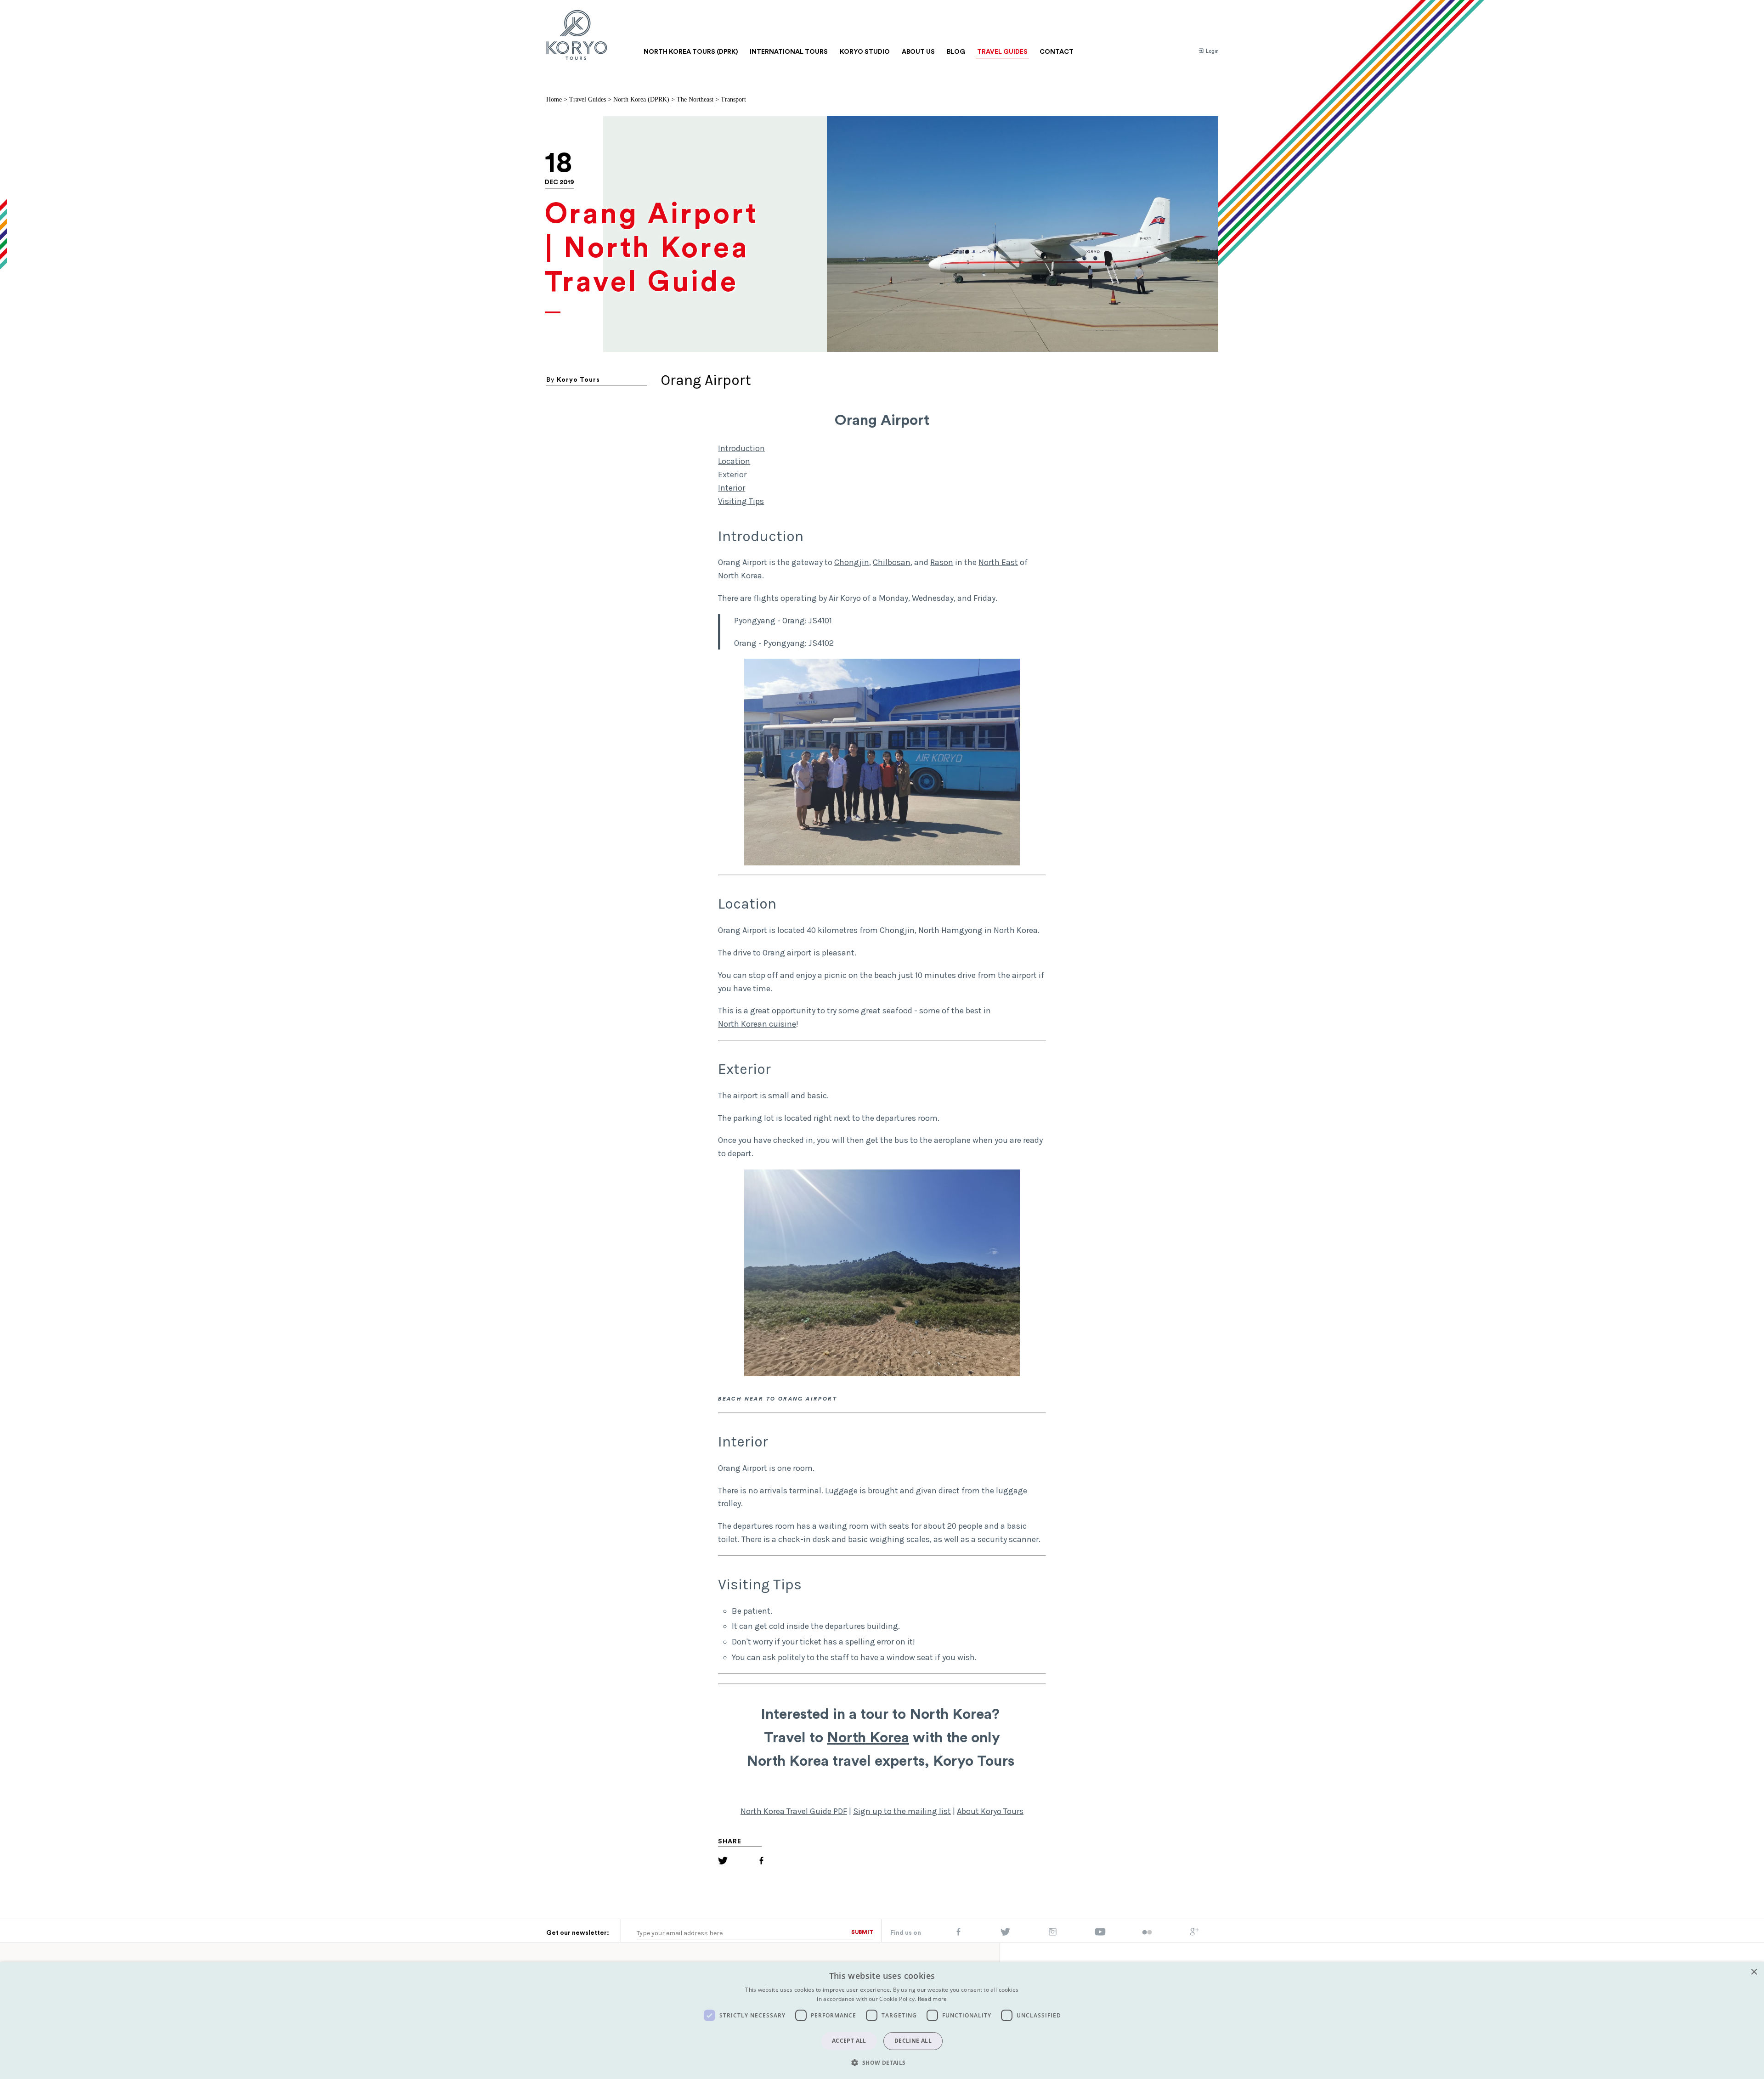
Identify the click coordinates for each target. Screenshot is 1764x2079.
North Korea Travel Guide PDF (794, 1811)
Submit (862, 1932)
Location (734, 461)
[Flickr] (1147, 1933)
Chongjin (852, 562)
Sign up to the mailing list (902, 1811)
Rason (942, 562)
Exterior (732, 475)
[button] (882, 2062)
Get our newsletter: (578, 1933)
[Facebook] (761, 1862)
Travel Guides (588, 99)
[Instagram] (1053, 1934)
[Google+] (1194, 1934)
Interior (732, 488)
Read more (933, 1999)
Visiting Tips (741, 501)
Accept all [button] (849, 2041)
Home (554, 99)
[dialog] (882, 2021)
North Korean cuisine (757, 1024)
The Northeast (695, 99)
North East (998, 562)
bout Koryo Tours (992, 1811)
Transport (733, 99)
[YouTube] (1100, 1934)
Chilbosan (892, 562)
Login (1212, 51)
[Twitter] (723, 1862)
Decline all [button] (913, 2041)
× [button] (1754, 1972)
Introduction (741, 448)
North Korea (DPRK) (641, 99)
